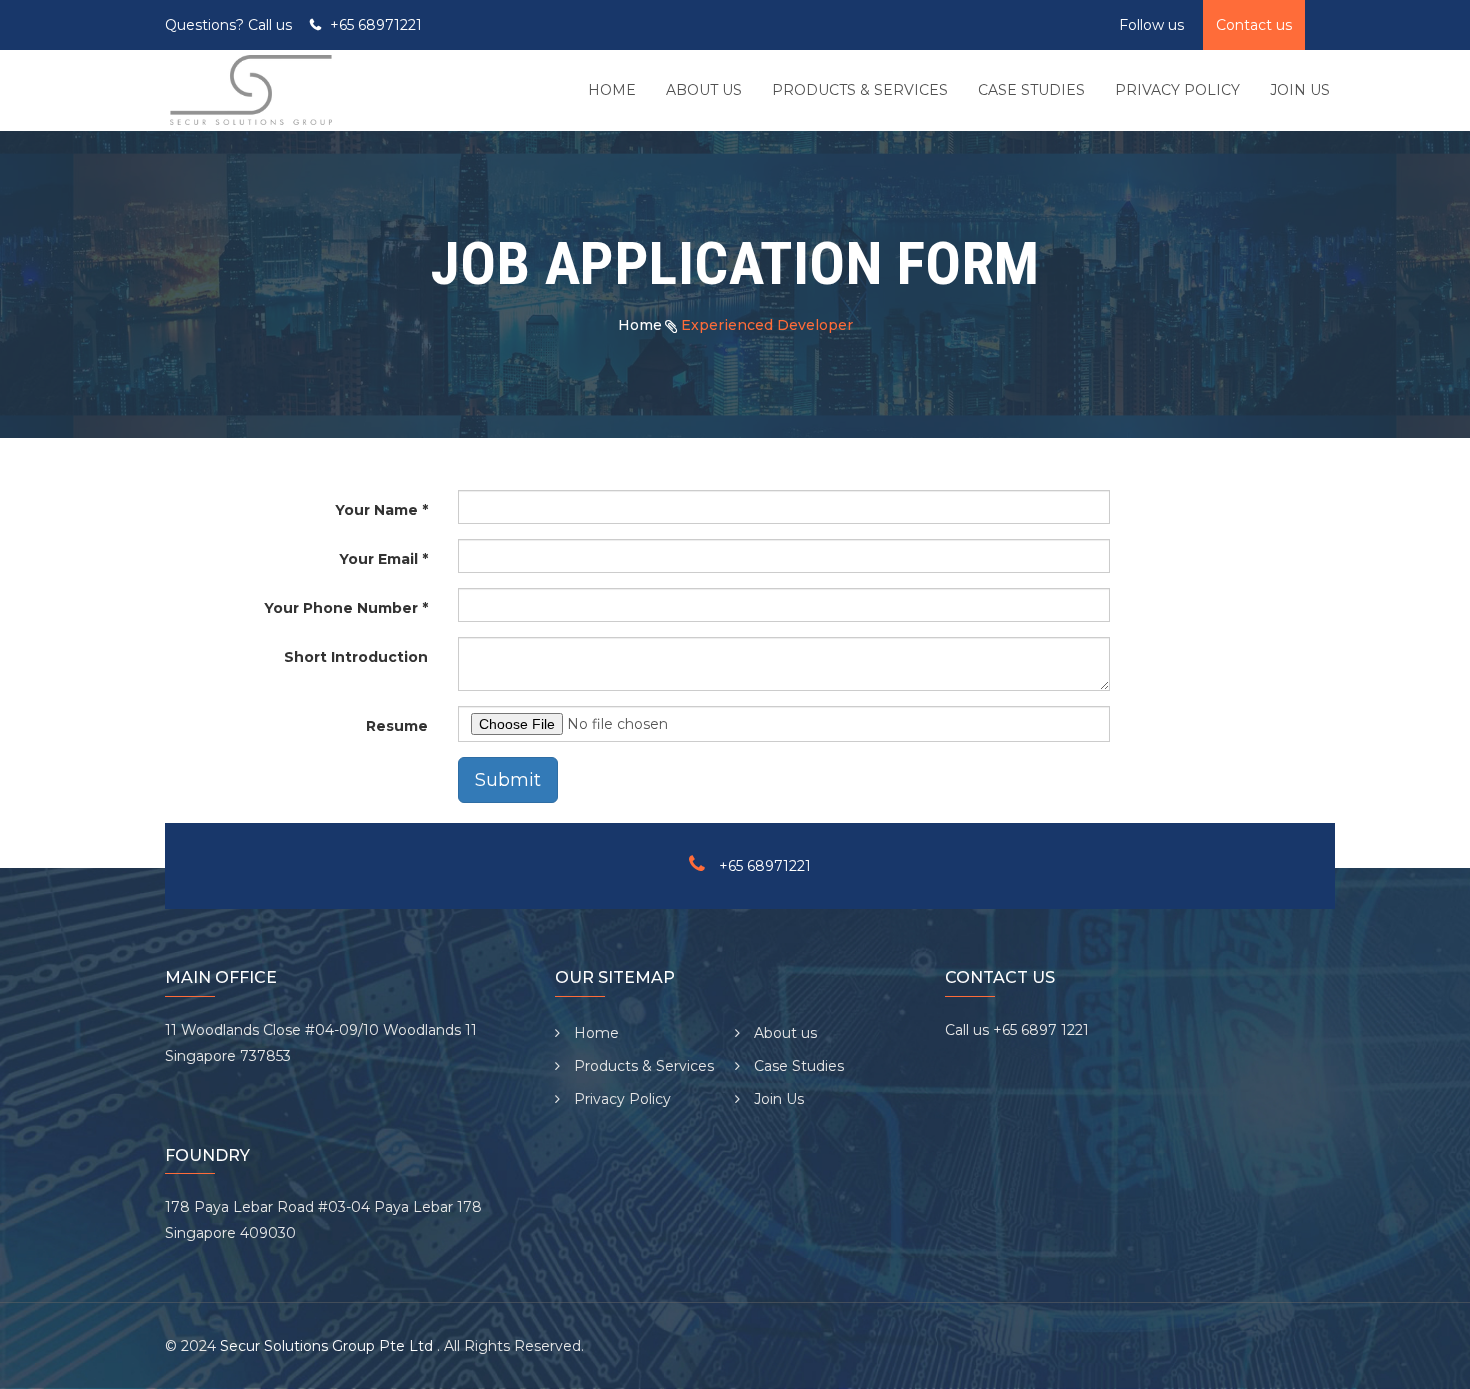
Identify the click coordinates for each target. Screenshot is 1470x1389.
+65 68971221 (376, 25)
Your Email (378, 559)
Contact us (1254, 25)
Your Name (376, 510)
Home (640, 325)
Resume (397, 726)
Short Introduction (356, 657)
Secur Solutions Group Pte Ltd (328, 1346)
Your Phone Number (341, 608)
